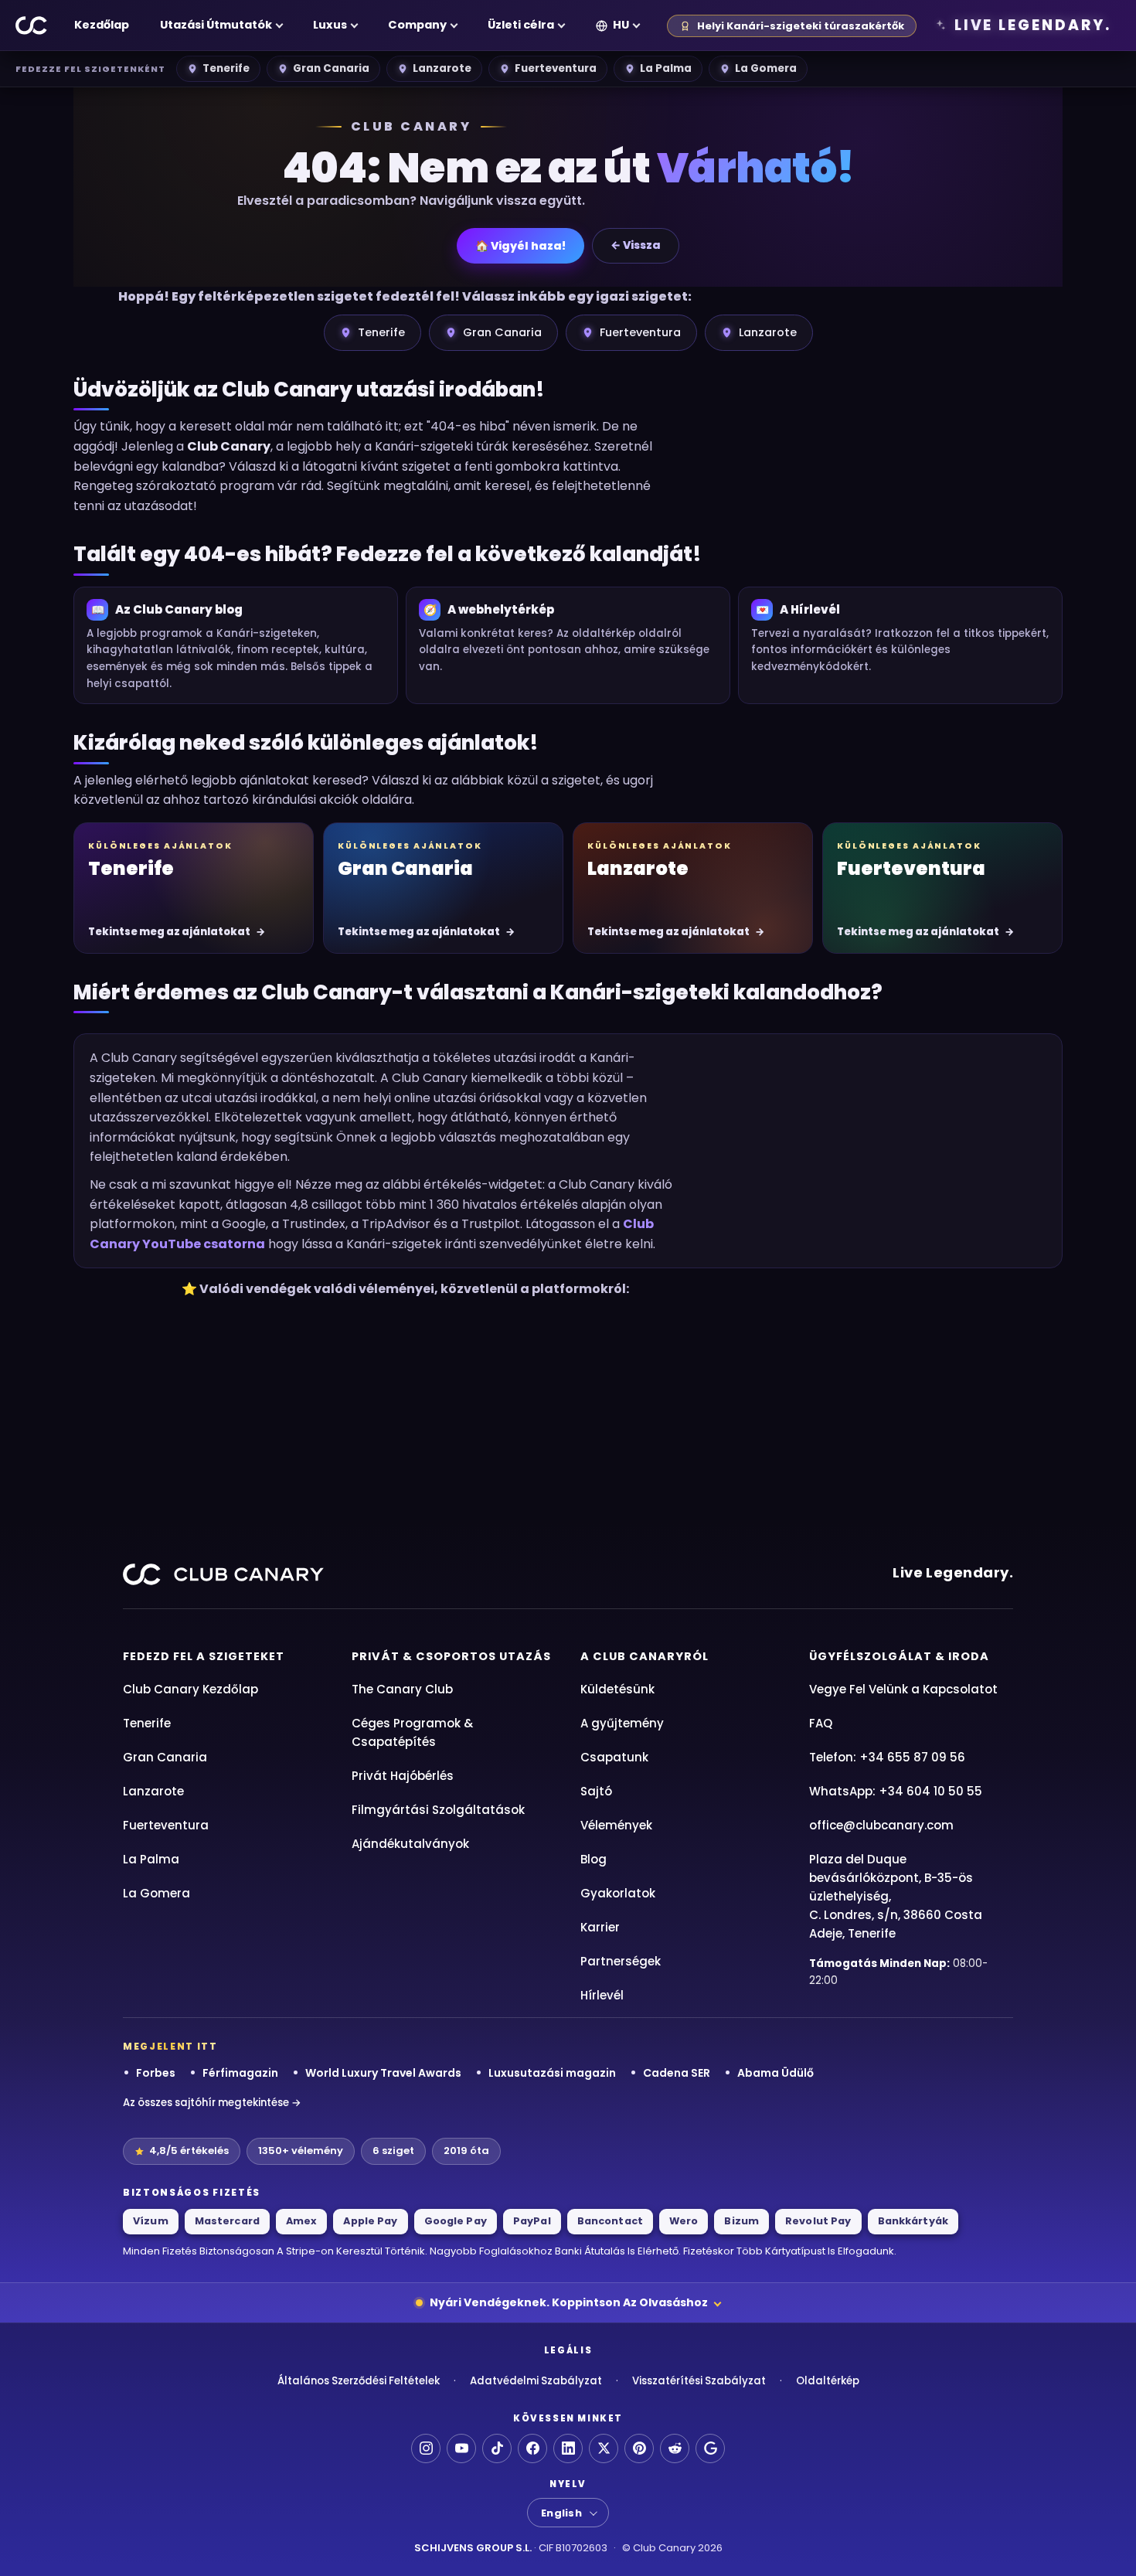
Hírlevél (602, 1995)
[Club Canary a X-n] (604, 2448)
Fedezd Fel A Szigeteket (204, 1656)
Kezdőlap (102, 25)
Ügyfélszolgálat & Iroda (899, 1656)
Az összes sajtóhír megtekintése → (212, 2103)
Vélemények (616, 1825)
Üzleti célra (521, 25)
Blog (594, 1859)
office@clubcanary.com (881, 1825)
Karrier (600, 1927)
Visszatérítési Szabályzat (699, 2381)
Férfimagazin (240, 2073)
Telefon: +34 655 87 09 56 (887, 1757)
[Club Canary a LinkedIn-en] (568, 2448)
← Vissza (636, 245)
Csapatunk (614, 1757)
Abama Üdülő (775, 2073)
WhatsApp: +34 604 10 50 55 (896, 1791)
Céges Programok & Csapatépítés (412, 1732)
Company (417, 25)
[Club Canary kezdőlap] (32, 26)
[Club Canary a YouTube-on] (461, 2448)
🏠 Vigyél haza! (520, 246)
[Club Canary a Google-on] (710, 2448)
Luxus (330, 25)
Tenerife (226, 68)
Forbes (156, 2073)
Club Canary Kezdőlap (190, 1689)
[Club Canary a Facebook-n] (532, 2448)
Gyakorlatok (618, 1893)
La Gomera (766, 68)
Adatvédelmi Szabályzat (536, 2381)
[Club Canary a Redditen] (675, 2448)
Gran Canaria (331, 68)
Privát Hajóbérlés (403, 1776)
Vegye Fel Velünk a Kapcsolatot (903, 1689)
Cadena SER (677, 2073)
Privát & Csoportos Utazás (451, 1656)
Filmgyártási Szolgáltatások (438, 1810)
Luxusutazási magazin (552, 2073)
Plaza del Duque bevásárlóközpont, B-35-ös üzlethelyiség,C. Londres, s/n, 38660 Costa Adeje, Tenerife (896, 1896)
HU (621, 25)
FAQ (821, 1723)
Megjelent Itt (170, 2047)
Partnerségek (621, 1961)
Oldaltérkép (828, 2381)
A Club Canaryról (645, 1656)
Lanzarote (442, 68)
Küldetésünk (617, 1689)
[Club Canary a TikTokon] (497, 2448)
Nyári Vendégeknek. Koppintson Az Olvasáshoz (569, 2302)
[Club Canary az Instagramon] (426, 2448)
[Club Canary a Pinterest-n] (639, 2448)
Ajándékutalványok (410, 1844)
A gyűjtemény (622, 1723)
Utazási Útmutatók (216, 25)
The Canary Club (402, 1689)
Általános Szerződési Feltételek (359, 2381)
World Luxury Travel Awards (383, 2073)
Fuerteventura (556, 68)
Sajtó (596, 1791)
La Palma (666, 68)
